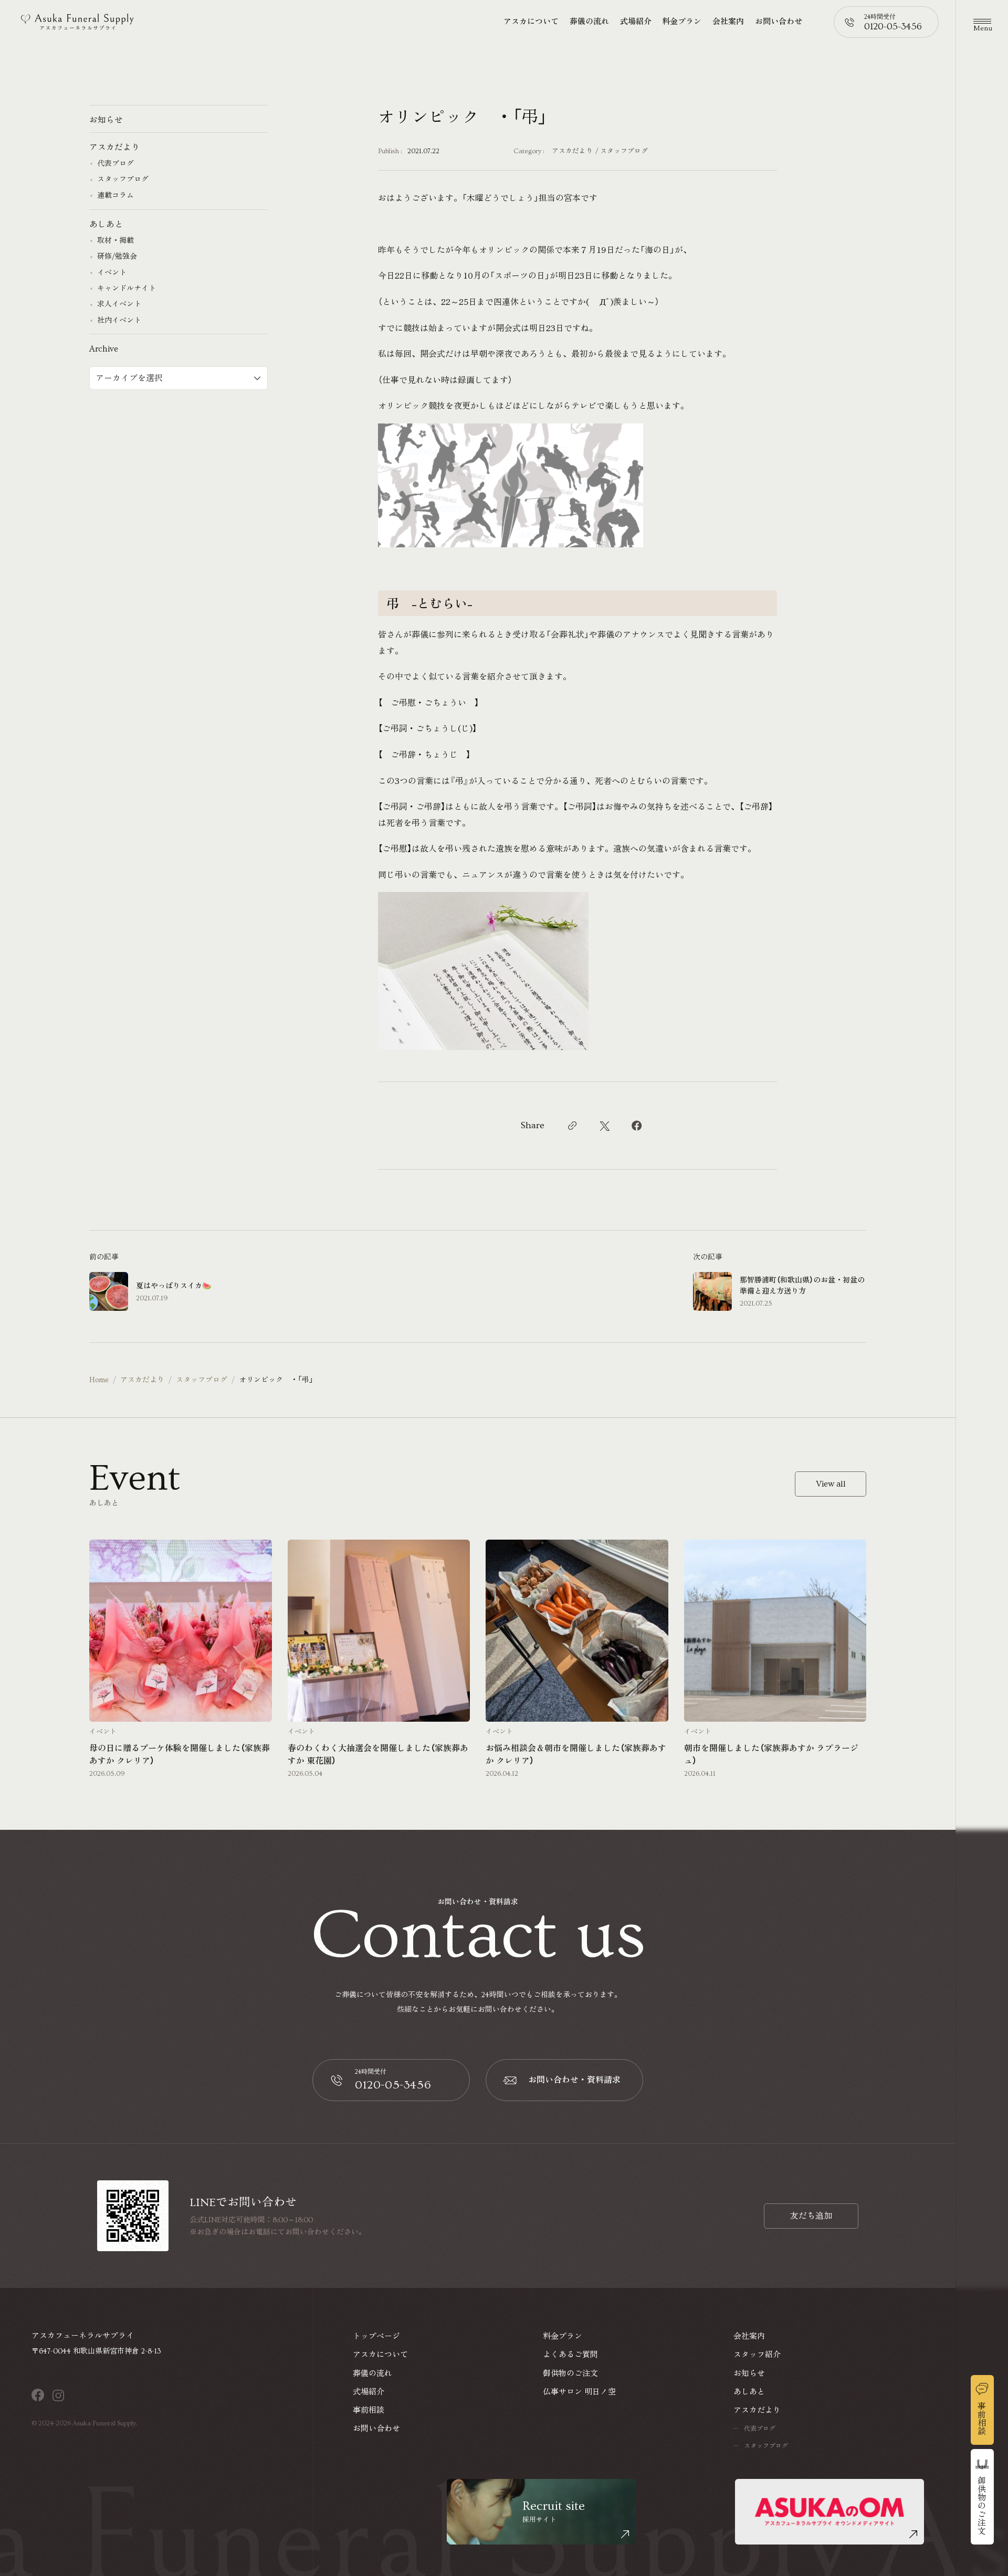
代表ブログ (115, 164)
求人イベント (119, 305)
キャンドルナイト (127, 289)
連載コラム (115, 196)
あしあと (106, 225)
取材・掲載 (115, 241)
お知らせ (106, 120)
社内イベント (119, 321)
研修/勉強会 (117, 257)
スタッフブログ (624, 151)
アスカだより (572, 151)
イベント (112, 273)
